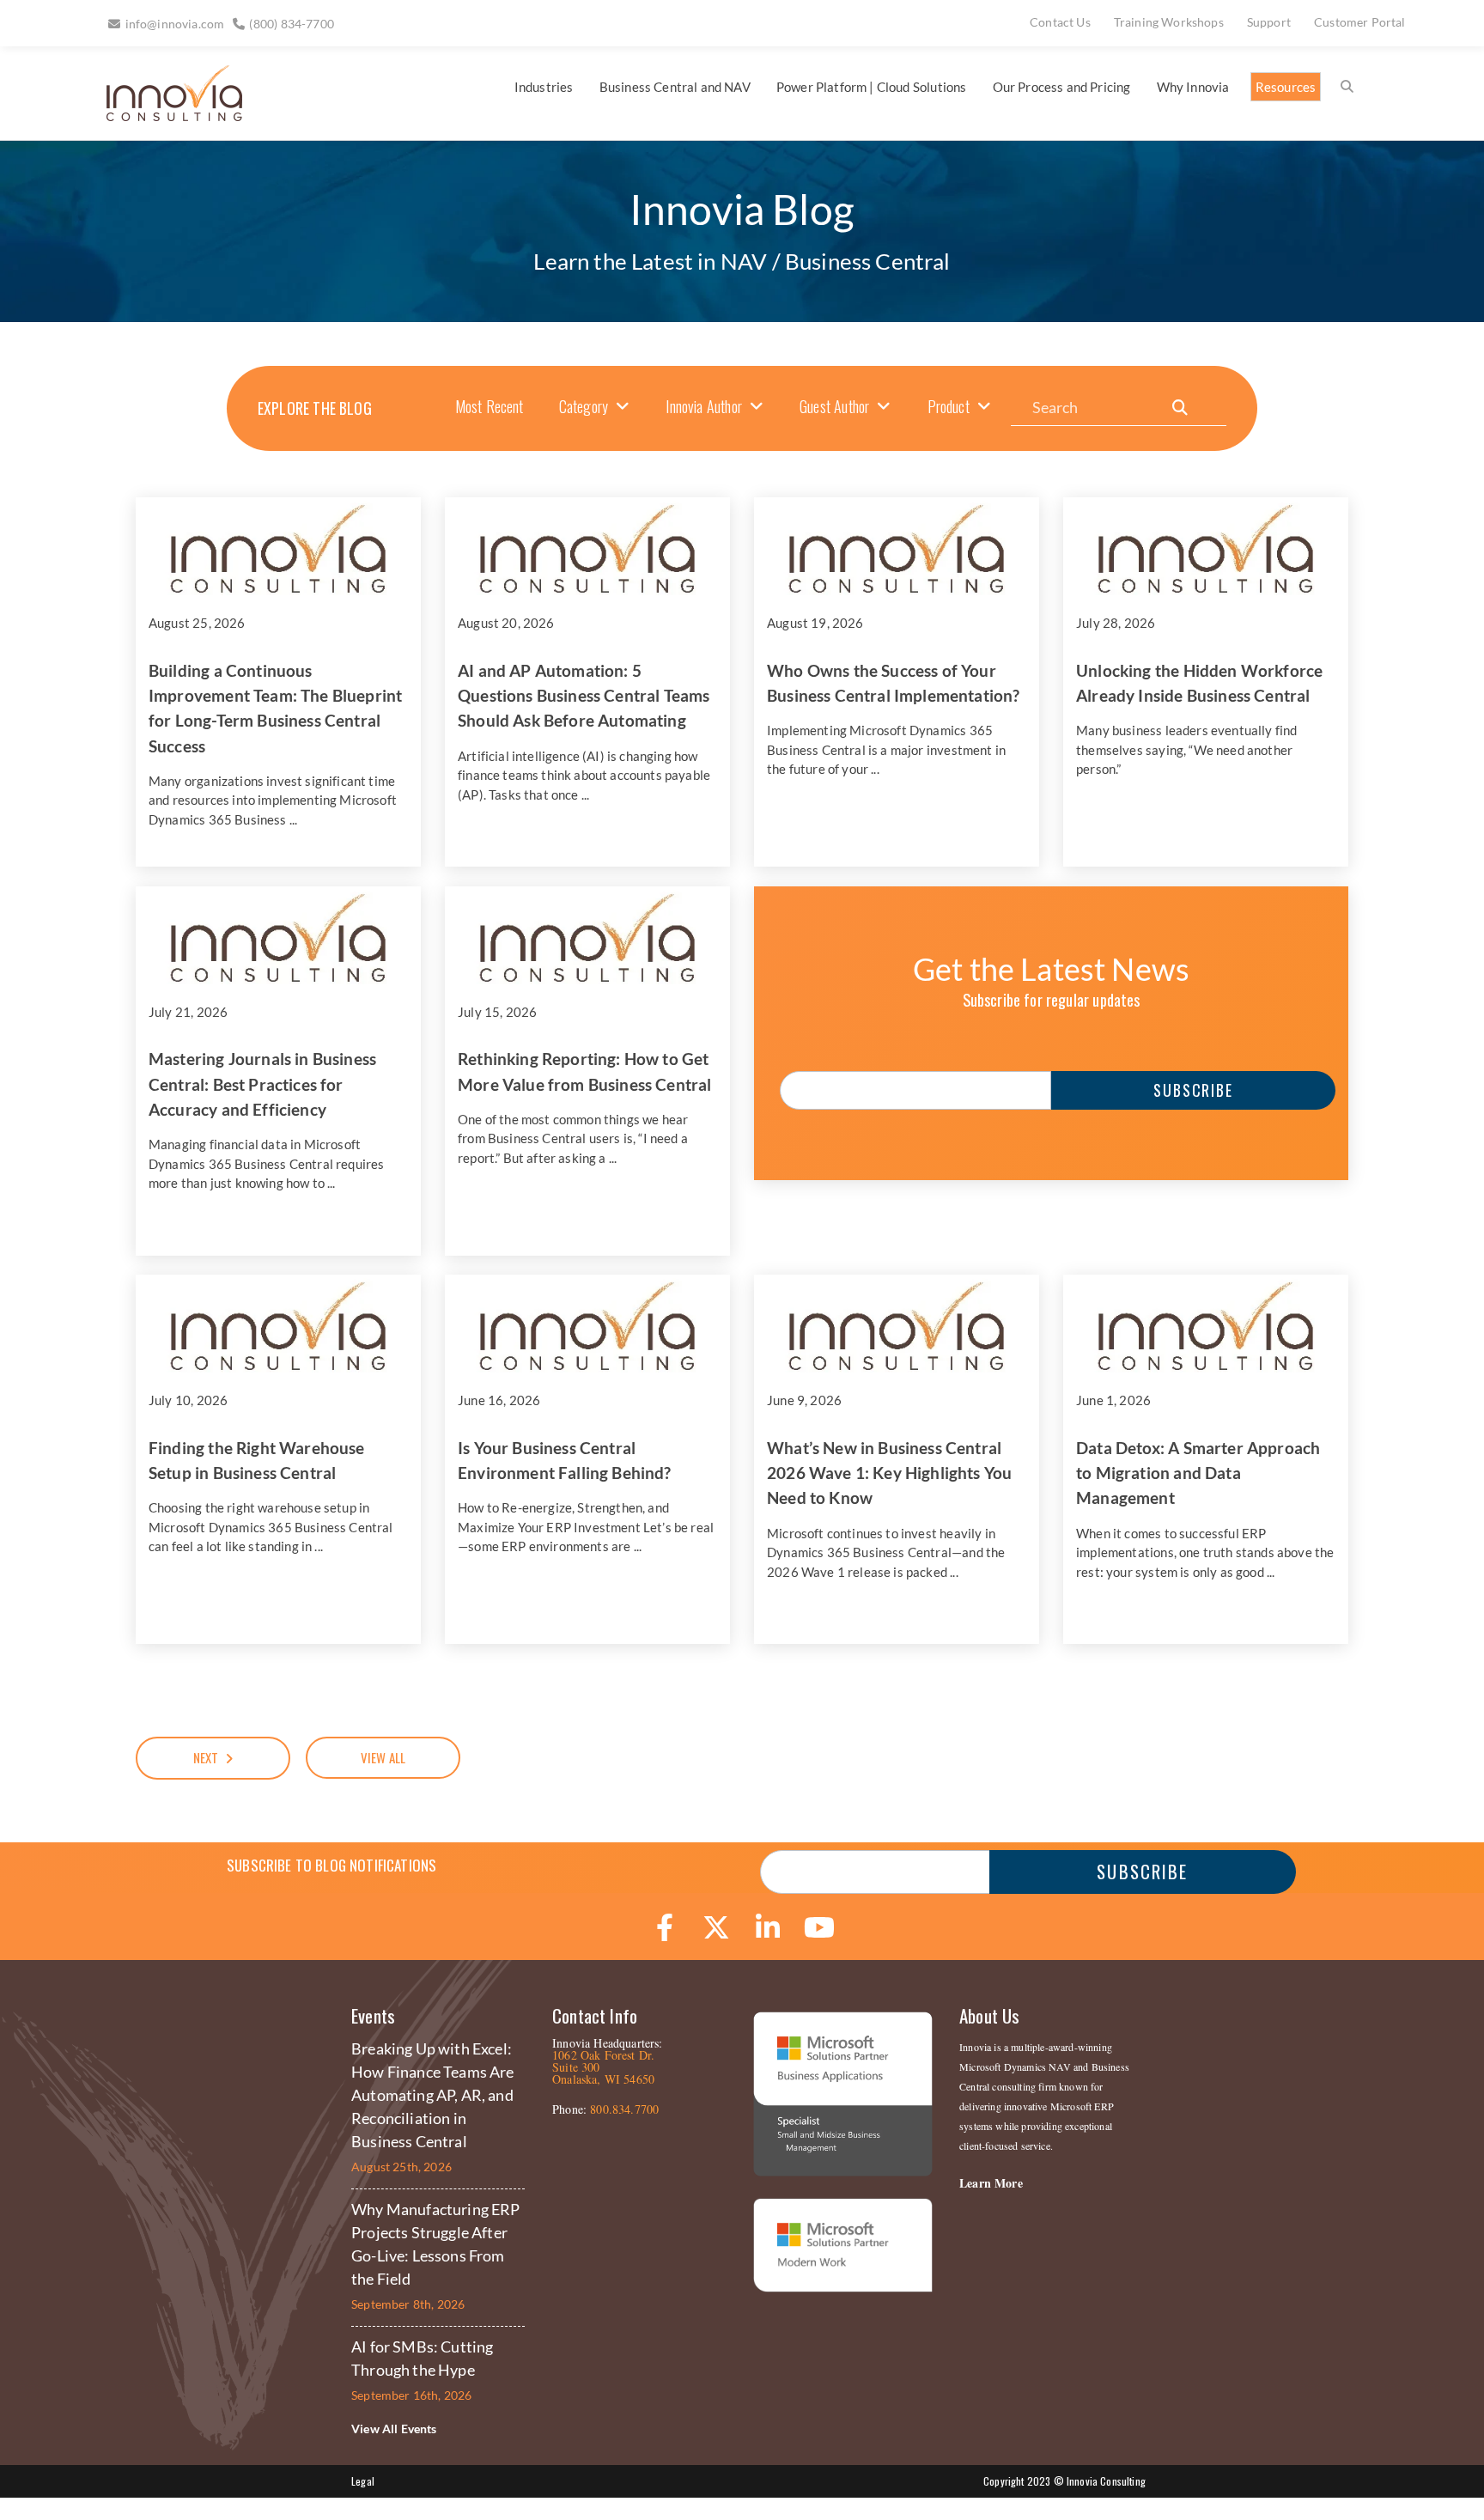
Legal (363, 2481)
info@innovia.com (175, 24)
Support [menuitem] (1269, 22)
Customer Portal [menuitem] (1360, 22)
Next (206, 1757)
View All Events (394, 2429)
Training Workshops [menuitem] (1169, 22)
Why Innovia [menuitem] (1193, 87)
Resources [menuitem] (1286, 87)
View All (383, 1757)
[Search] (1180, 408)
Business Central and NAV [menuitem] (675, 87)
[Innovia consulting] (163, 115)
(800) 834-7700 (291, 24)
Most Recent (490, 406)
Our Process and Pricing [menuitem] (1062, 87)
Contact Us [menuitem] (1060, 22)
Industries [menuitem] (544, 87)
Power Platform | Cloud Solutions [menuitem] (871, 87)
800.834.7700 (624, 2109)
